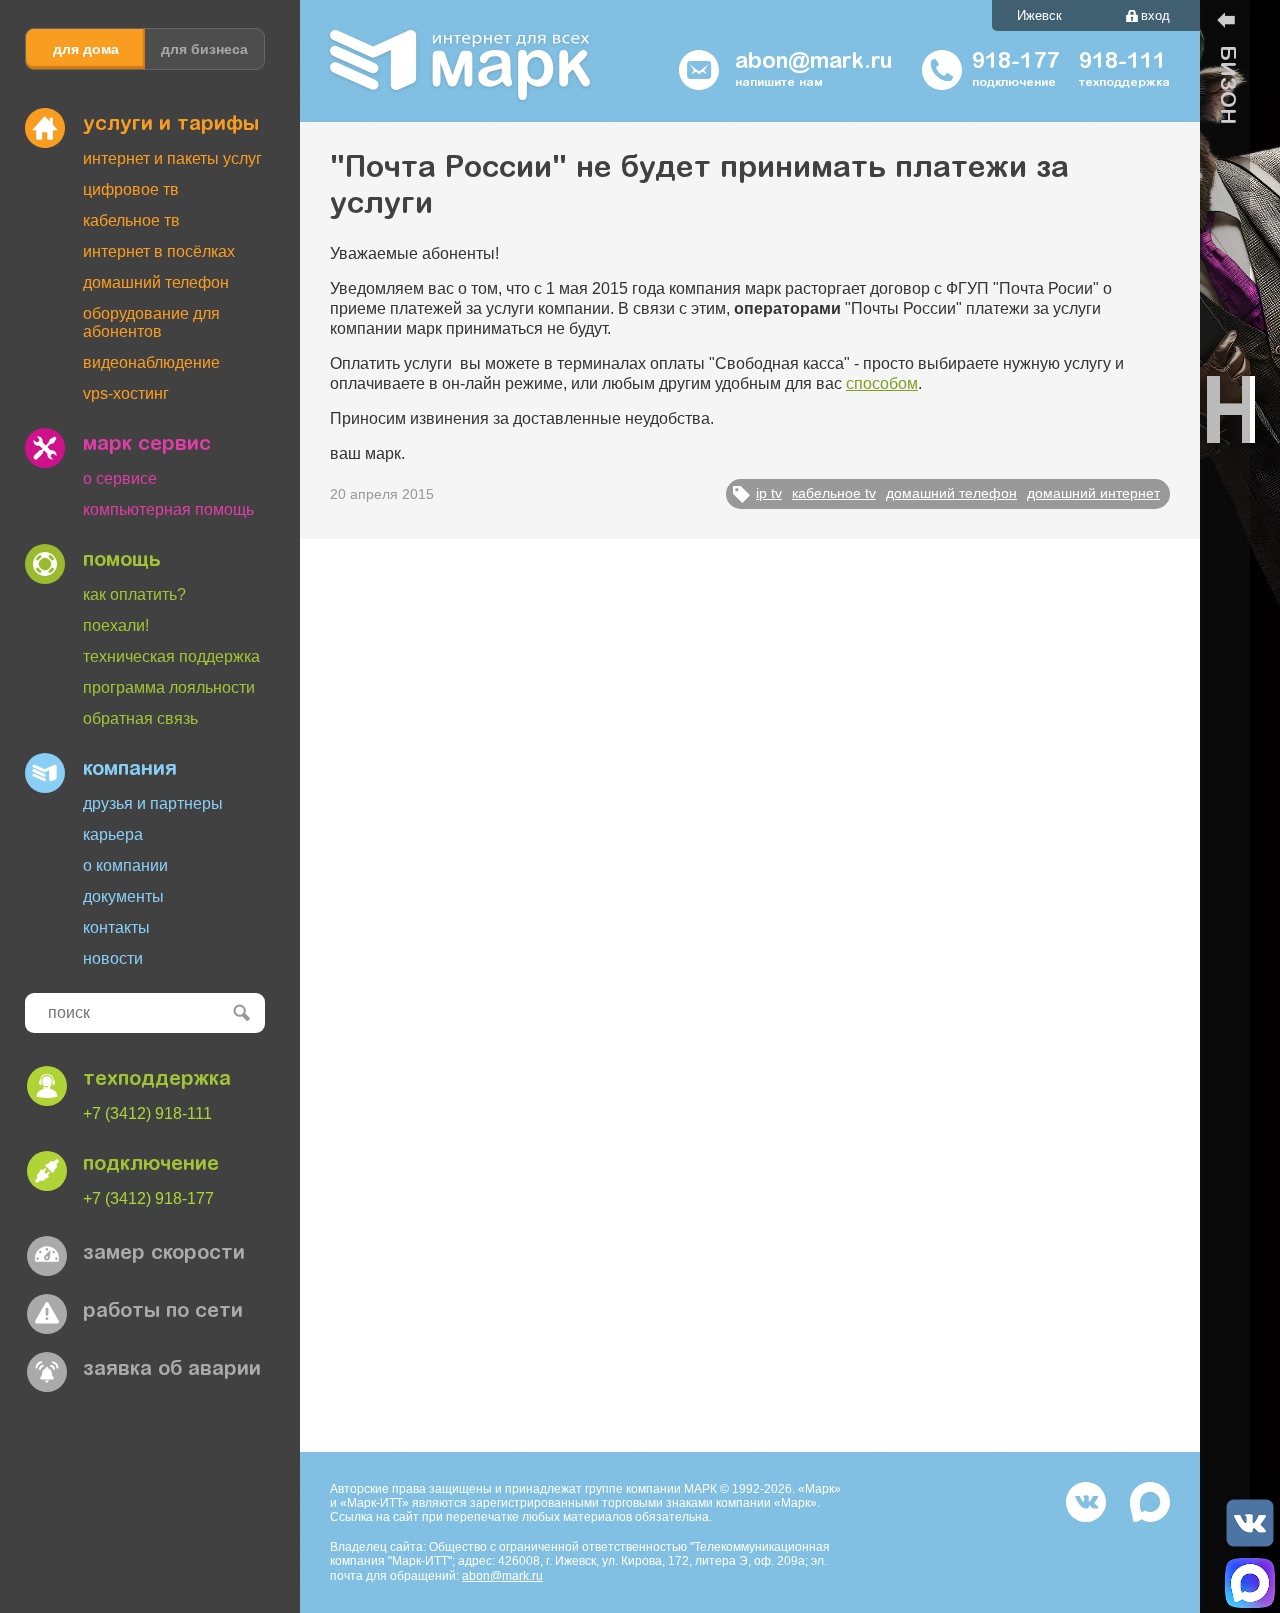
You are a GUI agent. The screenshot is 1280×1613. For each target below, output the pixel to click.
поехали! (116, 625)
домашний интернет (1093, 493)
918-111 (1122, 63)
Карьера (113, 834)
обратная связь (140, 718)
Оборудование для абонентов (151, 322)
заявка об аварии (172, 1370)
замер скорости (164, 1254)
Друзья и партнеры (153, 803)
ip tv (769, 493)
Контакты (116, 927)
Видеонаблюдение (151, 362)
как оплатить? (134, 594)
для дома (86, 49)
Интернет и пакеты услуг (172, 158)
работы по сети (163, 1312)
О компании (125, 865)
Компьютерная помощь (168, 509)
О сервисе (120, 478)
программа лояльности (169, 687)
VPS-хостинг (126, 393)
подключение (151, 1165)
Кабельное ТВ (131, 220)
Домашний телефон (156, 282)
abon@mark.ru (502, 1576)
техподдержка (157, 1080)
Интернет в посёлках (159, 251)
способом (882, 383)
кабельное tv (834, 493)
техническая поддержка (171, 656)
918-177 (1015, 63)
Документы (123, 896)
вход (1155, 15)
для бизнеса (204, 49)
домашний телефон (951, 493)
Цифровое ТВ (131, 189)
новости (113, 958)
